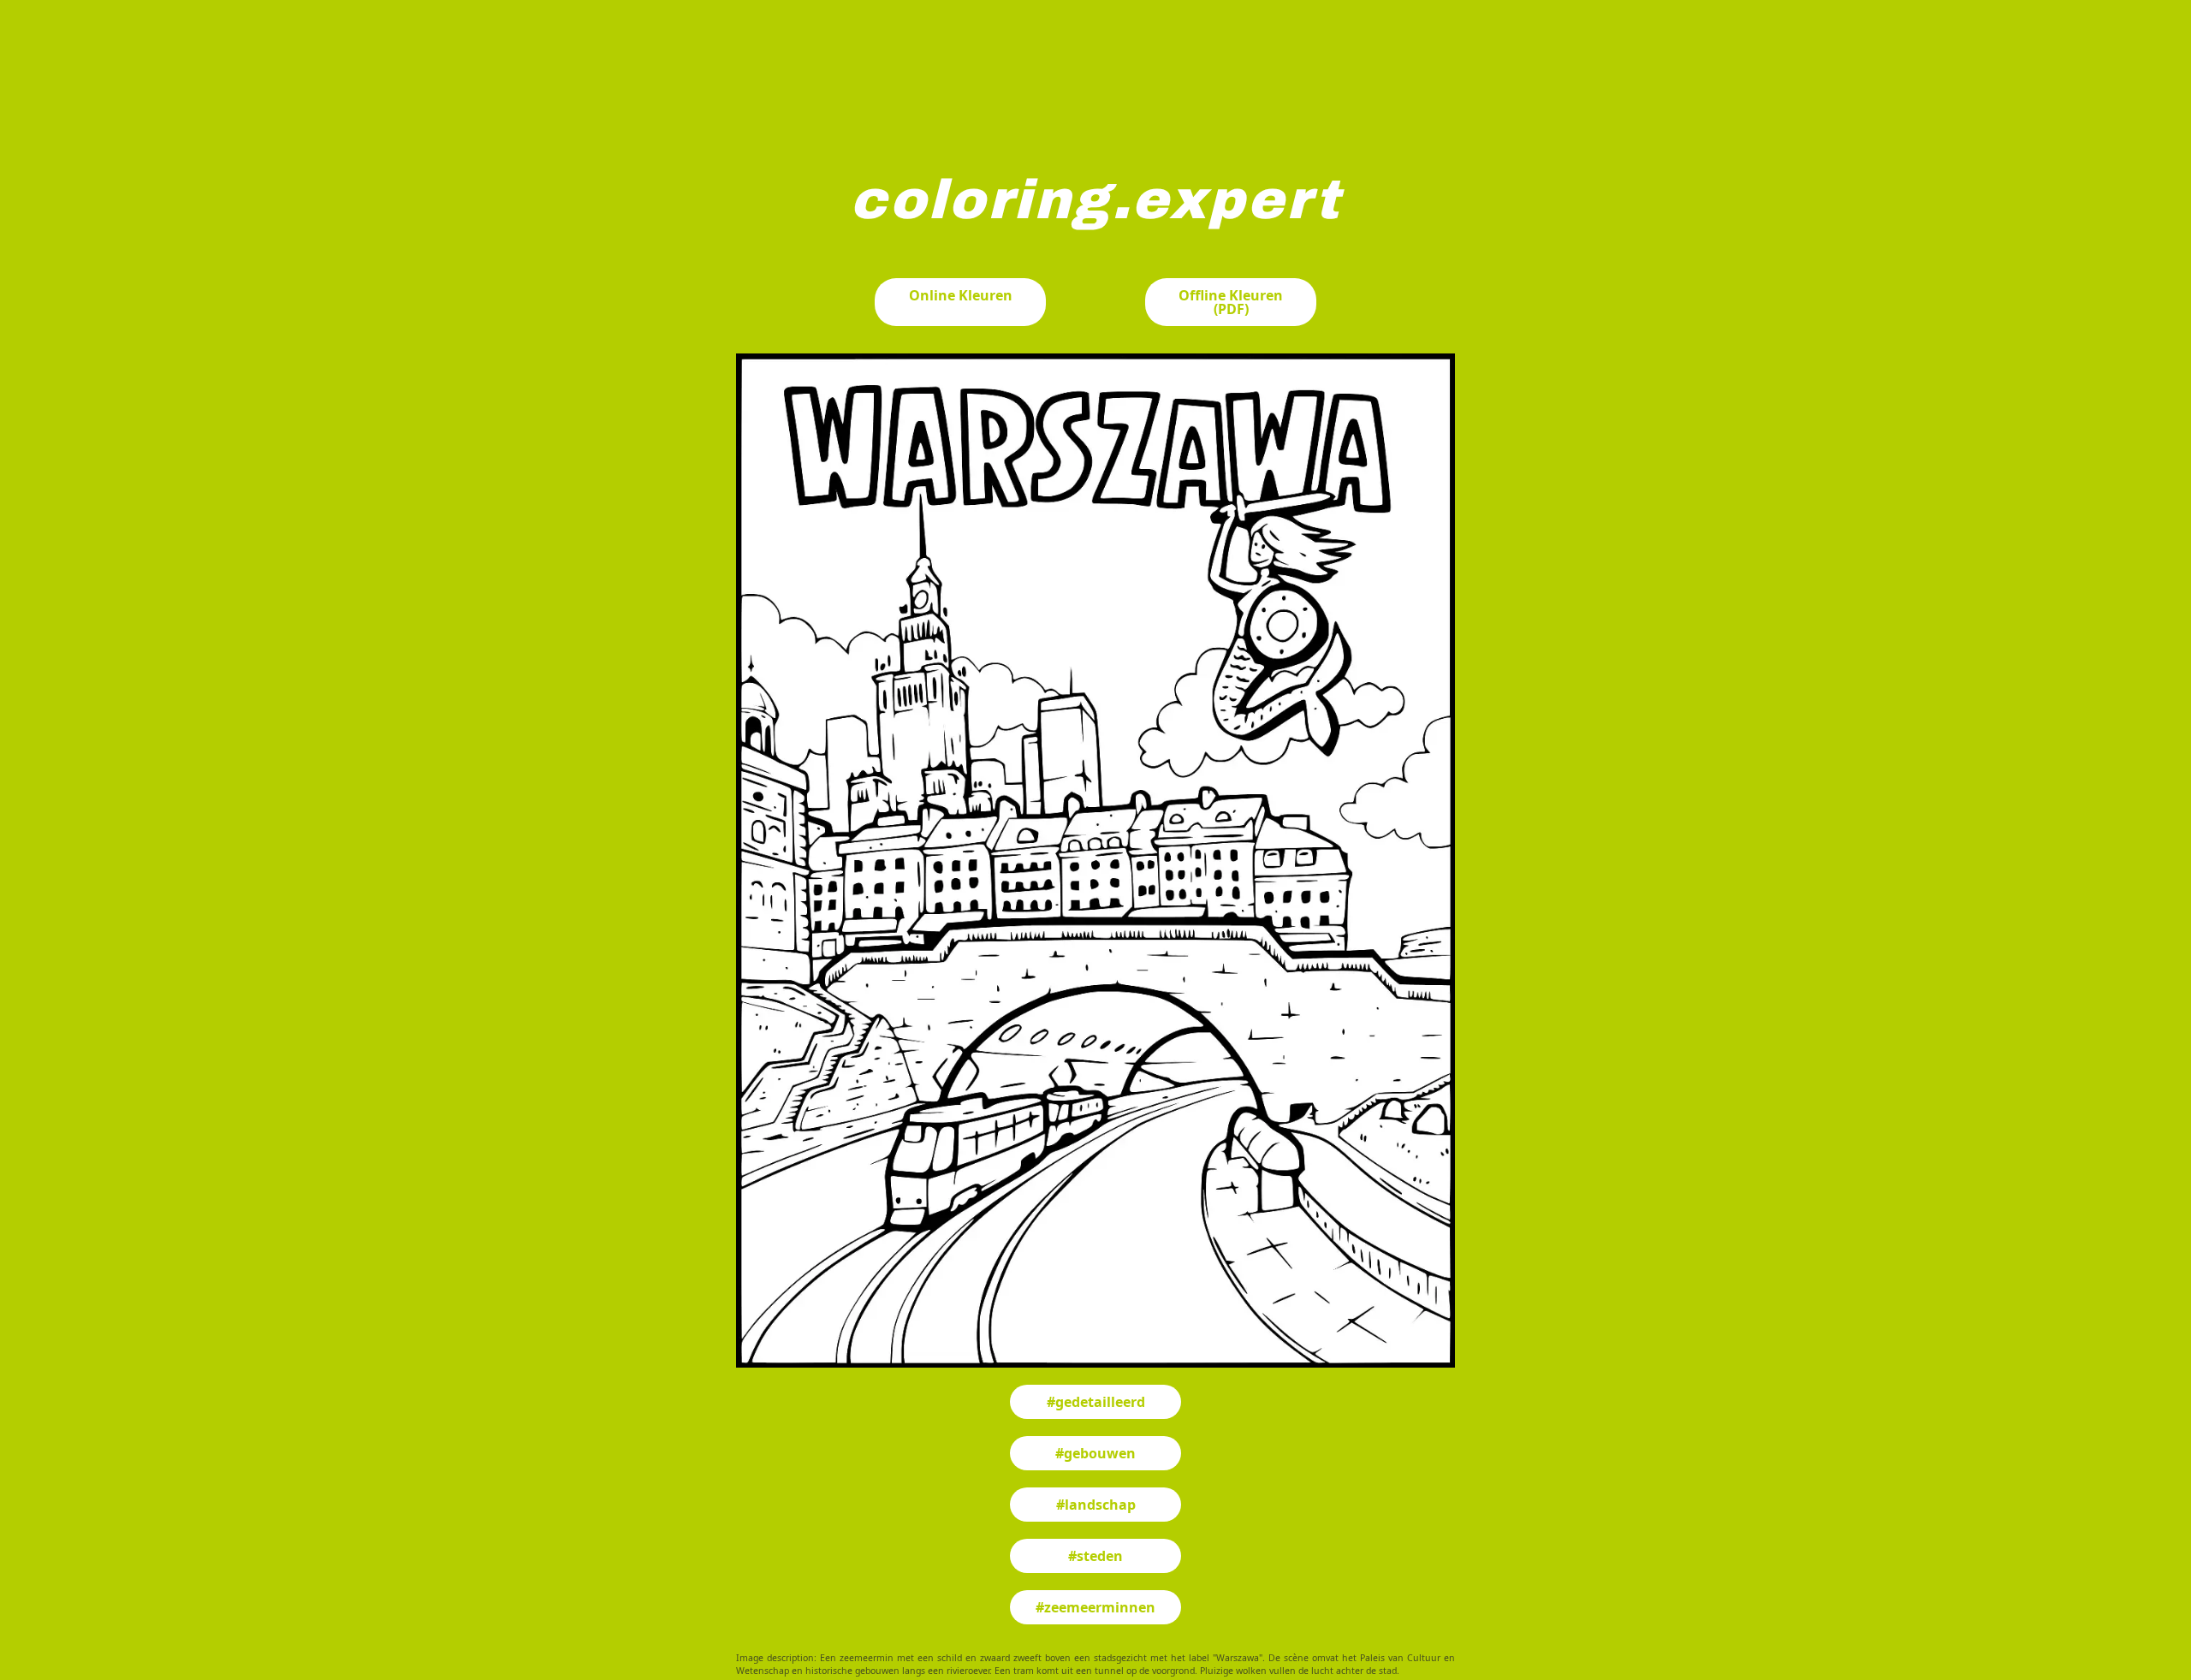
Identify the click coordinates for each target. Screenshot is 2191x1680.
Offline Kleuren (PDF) (1231, 302)
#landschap (1096, 1505)
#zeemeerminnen (1095, 1607)
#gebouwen (1095, 1453)
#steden (1095, 1556)
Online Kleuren (961, 295)
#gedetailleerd (1096, 1402)
